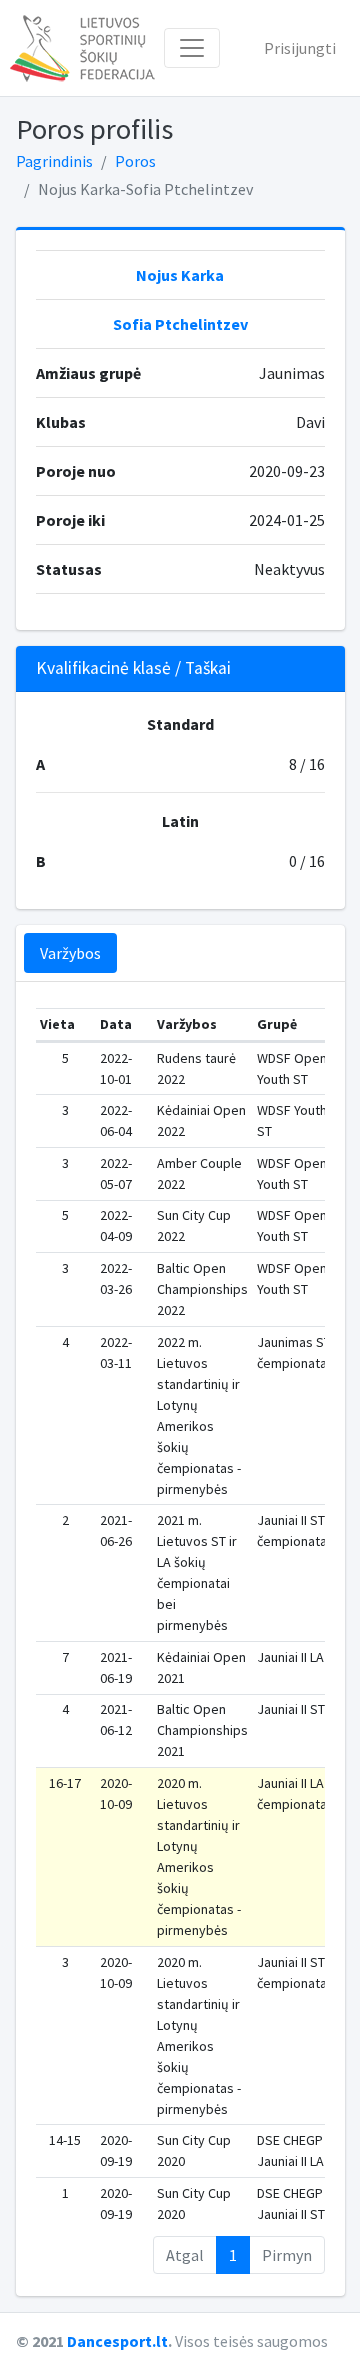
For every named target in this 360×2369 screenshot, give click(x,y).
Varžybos (70, 953)
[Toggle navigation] (192, 48)
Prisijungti (300, 48)
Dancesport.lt (117, 2341)
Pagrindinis (54, 161)
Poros (135, 161)
